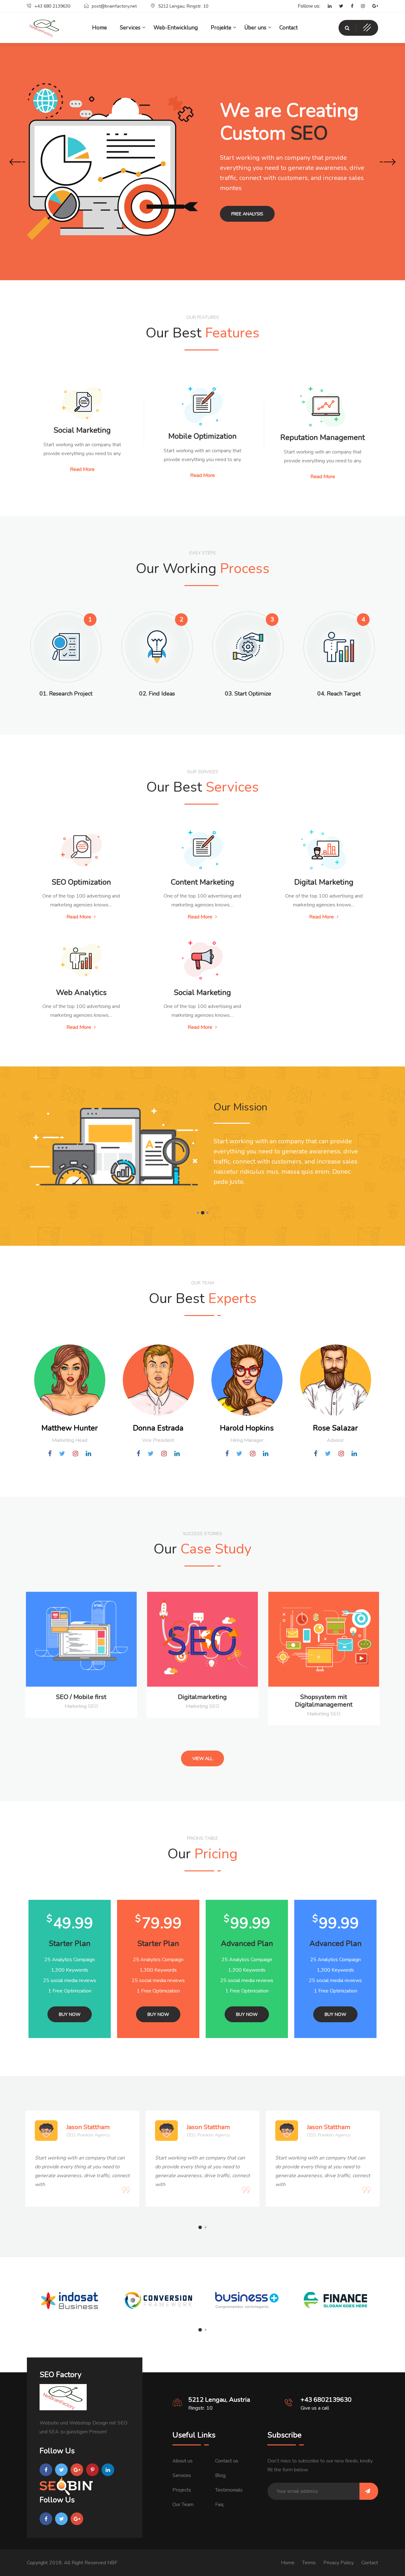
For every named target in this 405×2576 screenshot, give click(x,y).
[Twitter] (338, 6)
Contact (289, 28)
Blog (220, 2475)
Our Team (183, 2505)
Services (182, 2475)
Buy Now (70, 2014)
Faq (219, 2505)
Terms (309, 2563)
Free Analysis (247, 214)
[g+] (372, 6)
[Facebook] (349, 6)
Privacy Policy (339, 2563)
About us (183, 2461)
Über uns (255, 28)
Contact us (227, 2461)
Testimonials (229, 2490)
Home (288, 2563)
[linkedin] (327, 6)
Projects (182, 2490)
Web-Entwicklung (176, 28)
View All (202, 1759)
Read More (82, 469)
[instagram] (360, 6)
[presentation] (17, 163)
